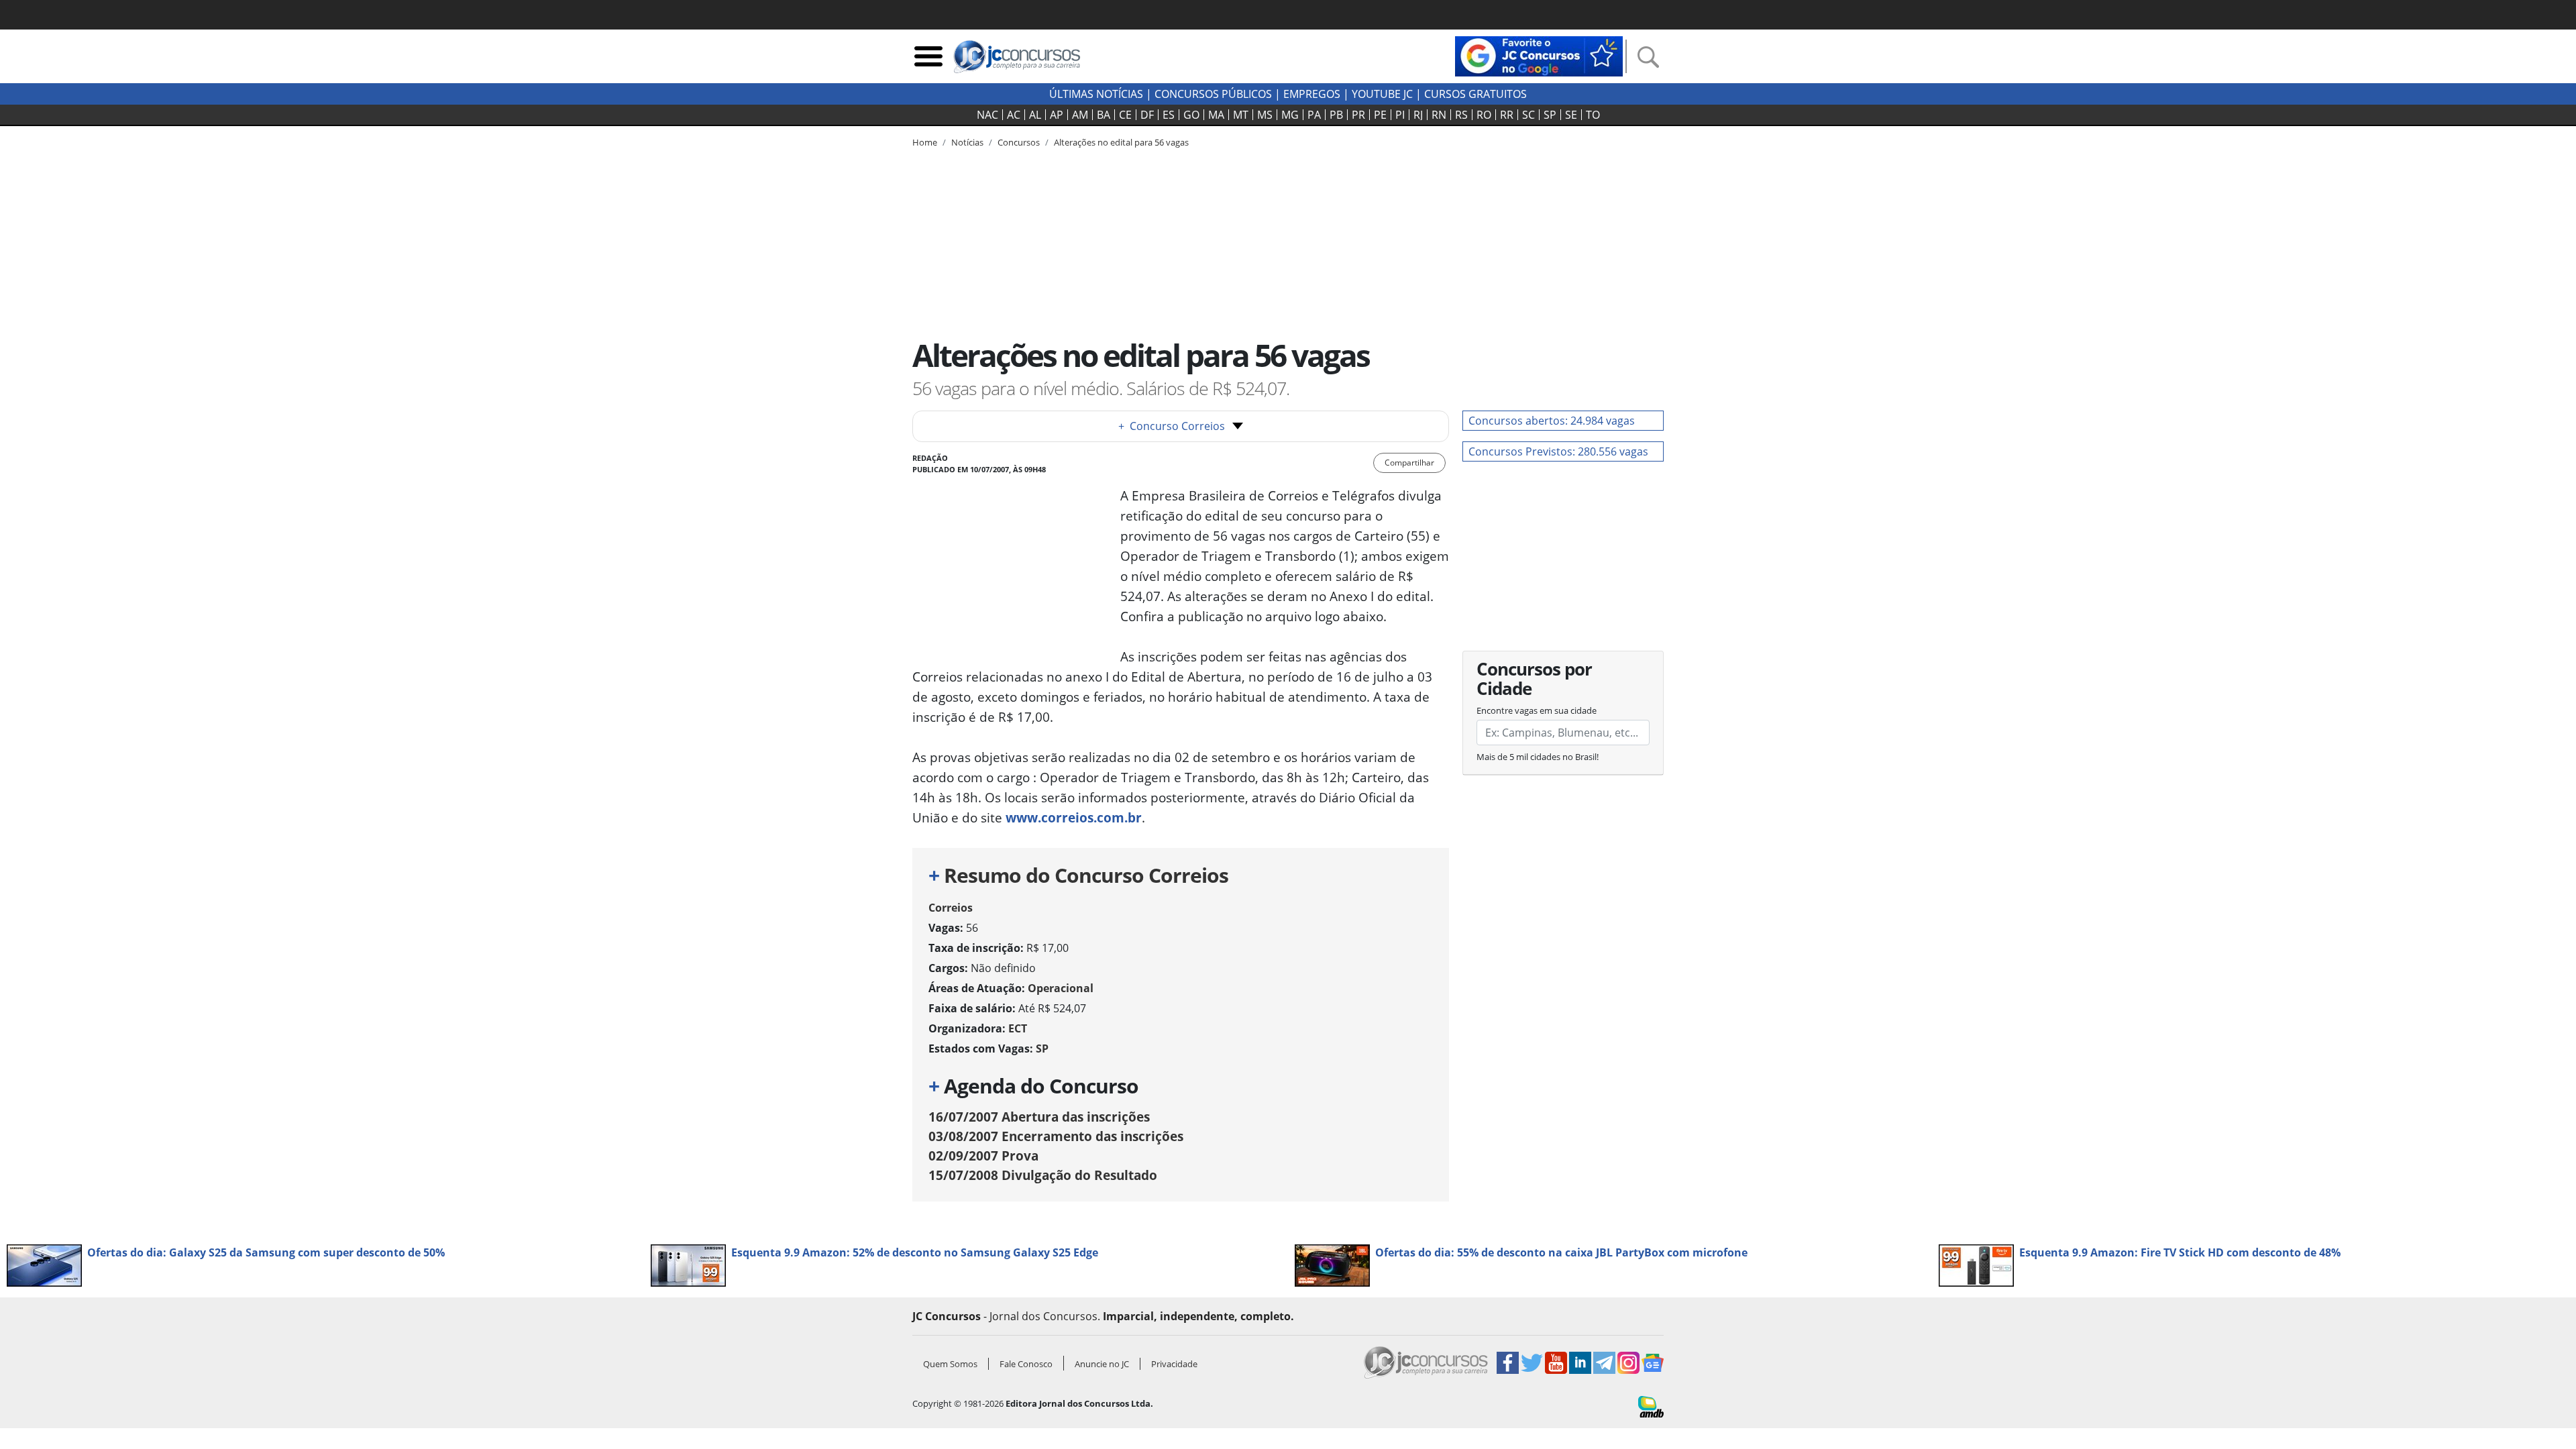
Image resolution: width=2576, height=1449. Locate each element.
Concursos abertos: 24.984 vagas (1552, 421)
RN (1439, 115)
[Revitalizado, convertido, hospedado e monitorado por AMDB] (1651, 1405)
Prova (983, 1156)
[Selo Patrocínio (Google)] (1539, 55)
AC (1014, 115)
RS (1461, 115)
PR (1358, 115)
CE (1125, 115)
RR (1507, 115)
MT (1241, 115)
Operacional (1061, 988)
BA (1104, 115)
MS (1265, 115)
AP (1057, 115)
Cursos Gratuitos (1475, 94)
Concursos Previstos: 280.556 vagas (1558, 451)
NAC (987, 115)
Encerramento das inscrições (1056, 1136)
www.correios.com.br (1074, 817)
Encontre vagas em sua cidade (1537, 710)
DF (1147, 115)
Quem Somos (950, 1364)
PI (1400, 115)
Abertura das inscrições (1039, 1117)
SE (1571, 115)
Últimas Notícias (1096, 94)
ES (1169, 115)
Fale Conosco (1026, 1364)
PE (1380, 115)
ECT (1018, 1028)
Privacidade (1174, 1364)
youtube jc (1382, 94)
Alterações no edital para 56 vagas (1121, 142)
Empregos (1312, 94)
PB (1336, 115)
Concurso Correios (1172, 426)
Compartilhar (1409, 463)
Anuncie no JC (1102, 1364)
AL (1035, 115)
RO (1484, 115)
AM (1080, 115)
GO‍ (1191, 115)
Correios (951, 908)
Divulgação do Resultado (1043, 1175)
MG (1290, 115)
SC (1528, 115)
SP (1550, 115)
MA (1216, 115)
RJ (1418, 115)
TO (1593, 115)
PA (1314, 115)
